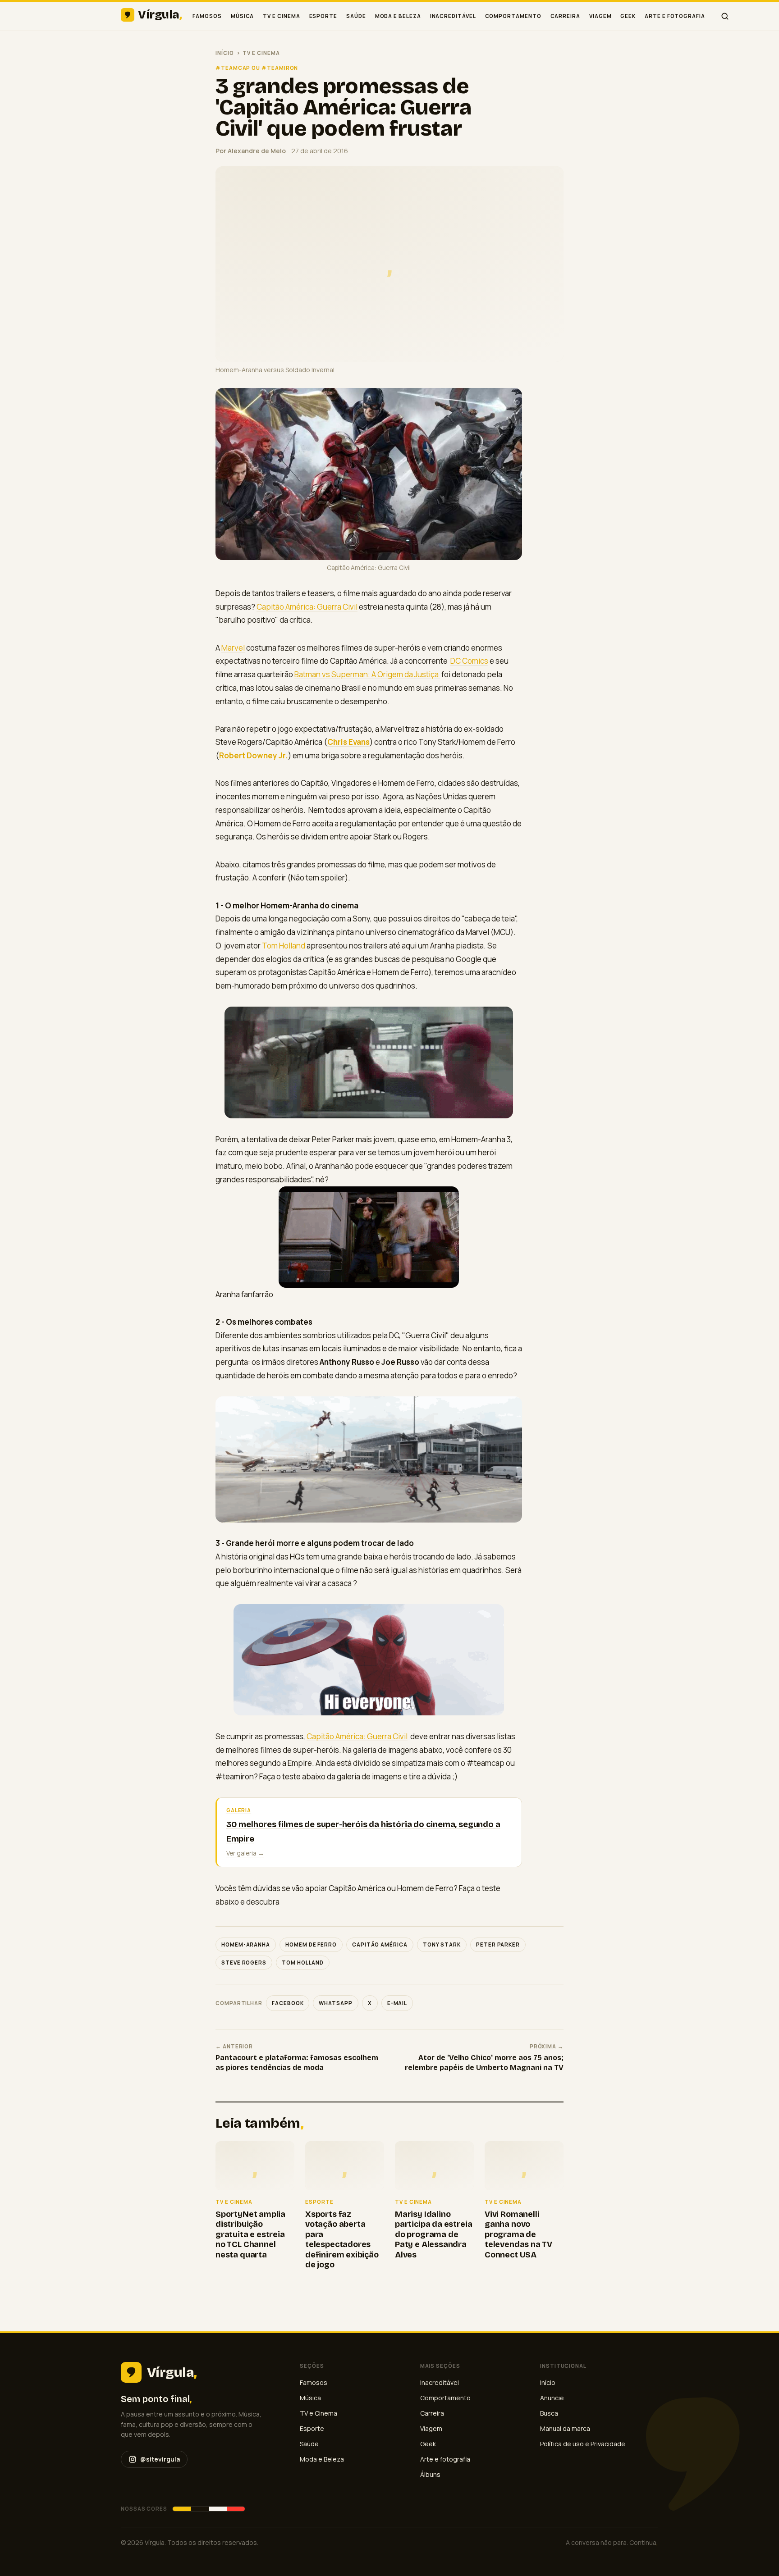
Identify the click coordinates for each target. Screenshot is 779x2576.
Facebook (288, 2003)
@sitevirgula (160, 2459)
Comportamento (513, 16)
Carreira (565, 16)
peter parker (498, 1945)
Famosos (207, 16)
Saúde (356, 16)
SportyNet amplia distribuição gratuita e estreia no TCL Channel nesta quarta (250, 2234)
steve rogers (244, 1963)
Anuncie (552, 2398)
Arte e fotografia (675, 16)
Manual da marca (565, 2428)
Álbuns (430, 2474)
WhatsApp (335, 2003)
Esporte (323, 16)
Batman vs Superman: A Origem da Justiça (367, 674)
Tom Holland (284, 946)
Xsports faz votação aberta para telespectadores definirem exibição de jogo (342, 2240)
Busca (549, 2413)
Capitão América (380, 1945)
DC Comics (469, 661)
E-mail (397, 2003)
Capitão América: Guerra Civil (307, 607)
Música (243, 16)
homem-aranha (246, 1945)
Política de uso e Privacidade (583, 2444)
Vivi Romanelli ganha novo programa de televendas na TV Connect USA (518, 2234)
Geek (628, 16)
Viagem (600, 16)
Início (225, 53)
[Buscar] (725, 16)
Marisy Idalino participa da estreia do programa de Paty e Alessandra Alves (433, 2234)
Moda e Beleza (398, 16)
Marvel (233, 648)
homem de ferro (311, 1945)
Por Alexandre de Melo (251, 151)
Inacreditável (453, 16)
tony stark (442, 1945)
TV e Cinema (281, 16)
